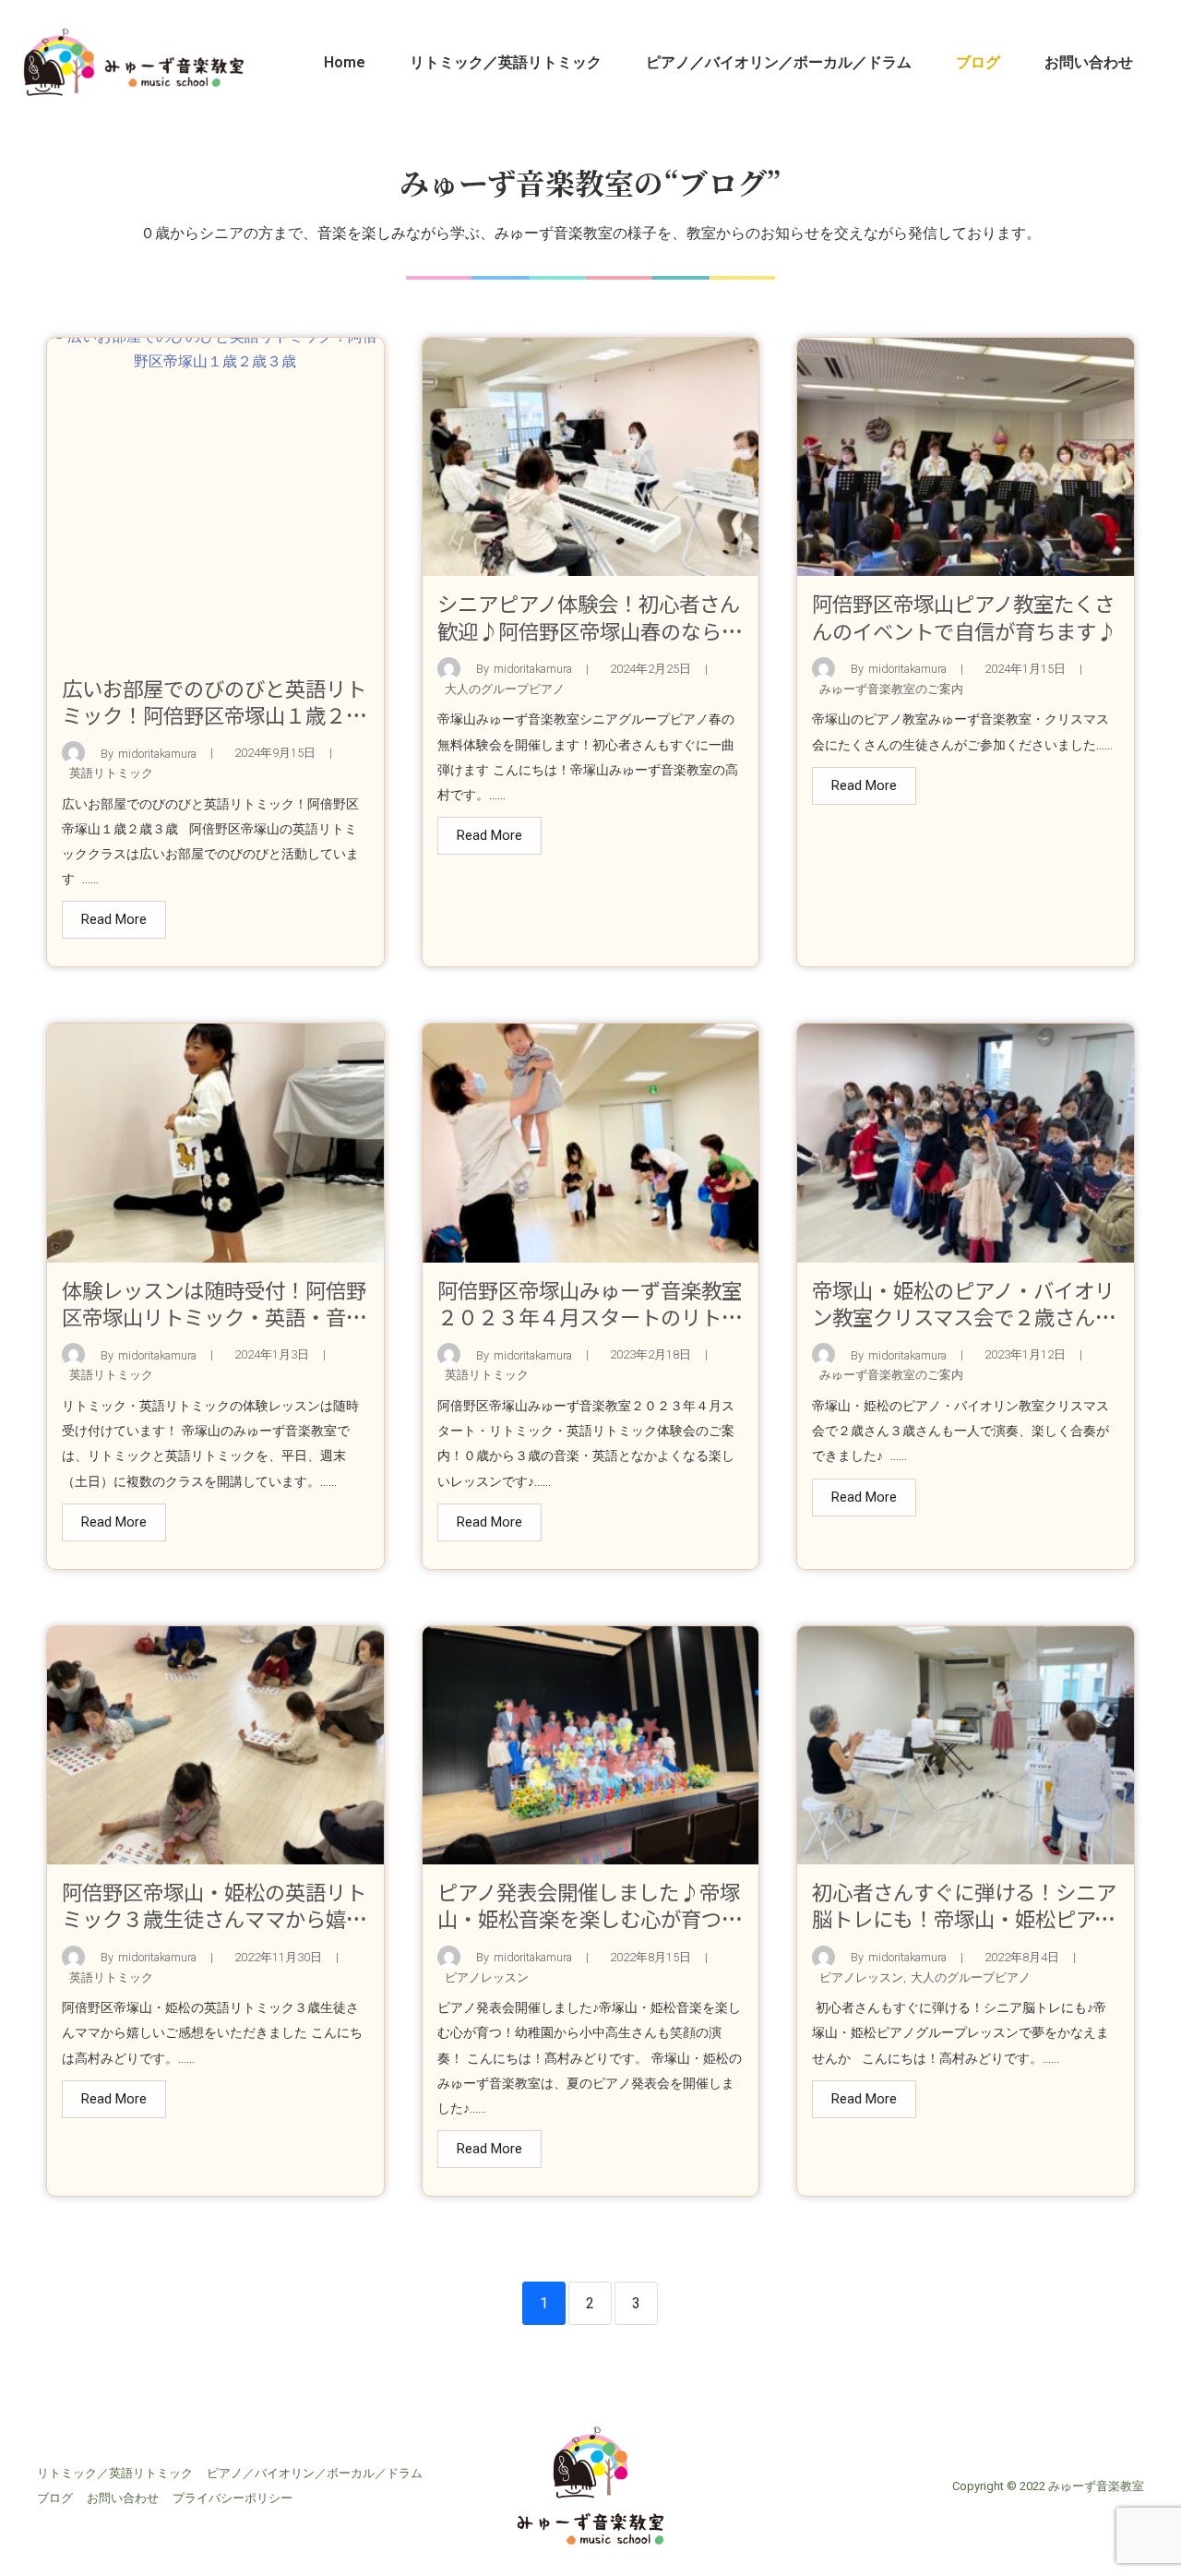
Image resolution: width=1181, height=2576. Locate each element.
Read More (114, 919)
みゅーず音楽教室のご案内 (891, 689)
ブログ (978, 62)
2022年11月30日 (278, 1958)
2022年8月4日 (1022, 1958)
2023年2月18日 (650, 1355)
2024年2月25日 (650, 670)
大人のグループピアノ (505, 689)
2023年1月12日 (1025, 1355)
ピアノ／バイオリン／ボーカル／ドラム (779, 62)
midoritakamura (157, 755)
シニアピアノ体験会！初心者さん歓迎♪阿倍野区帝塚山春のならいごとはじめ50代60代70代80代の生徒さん (590, 643)
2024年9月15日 (275, 754)
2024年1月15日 (1025, 670)
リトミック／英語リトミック (506, 62)
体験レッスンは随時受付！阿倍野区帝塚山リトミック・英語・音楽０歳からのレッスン (214, 1316)
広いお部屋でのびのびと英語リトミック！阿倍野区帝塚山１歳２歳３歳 (214, 714)
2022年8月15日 (650, 1958)
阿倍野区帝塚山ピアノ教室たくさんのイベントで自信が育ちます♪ (964, 616)
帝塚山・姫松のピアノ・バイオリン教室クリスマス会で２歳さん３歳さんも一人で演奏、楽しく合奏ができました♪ (964, 1330)
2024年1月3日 (272, 1355)
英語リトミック (111, 773)
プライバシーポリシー (233, 2498)
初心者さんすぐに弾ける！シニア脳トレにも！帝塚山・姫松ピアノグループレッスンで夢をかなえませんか (964, 1931)
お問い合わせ (1089, 62)
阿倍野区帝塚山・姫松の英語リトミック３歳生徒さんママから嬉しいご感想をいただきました (214, 1918)
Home (345, 62)
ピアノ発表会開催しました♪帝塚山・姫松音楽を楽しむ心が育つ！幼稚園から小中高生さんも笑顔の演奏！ (590, 1931)
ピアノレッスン (487, 1977)
